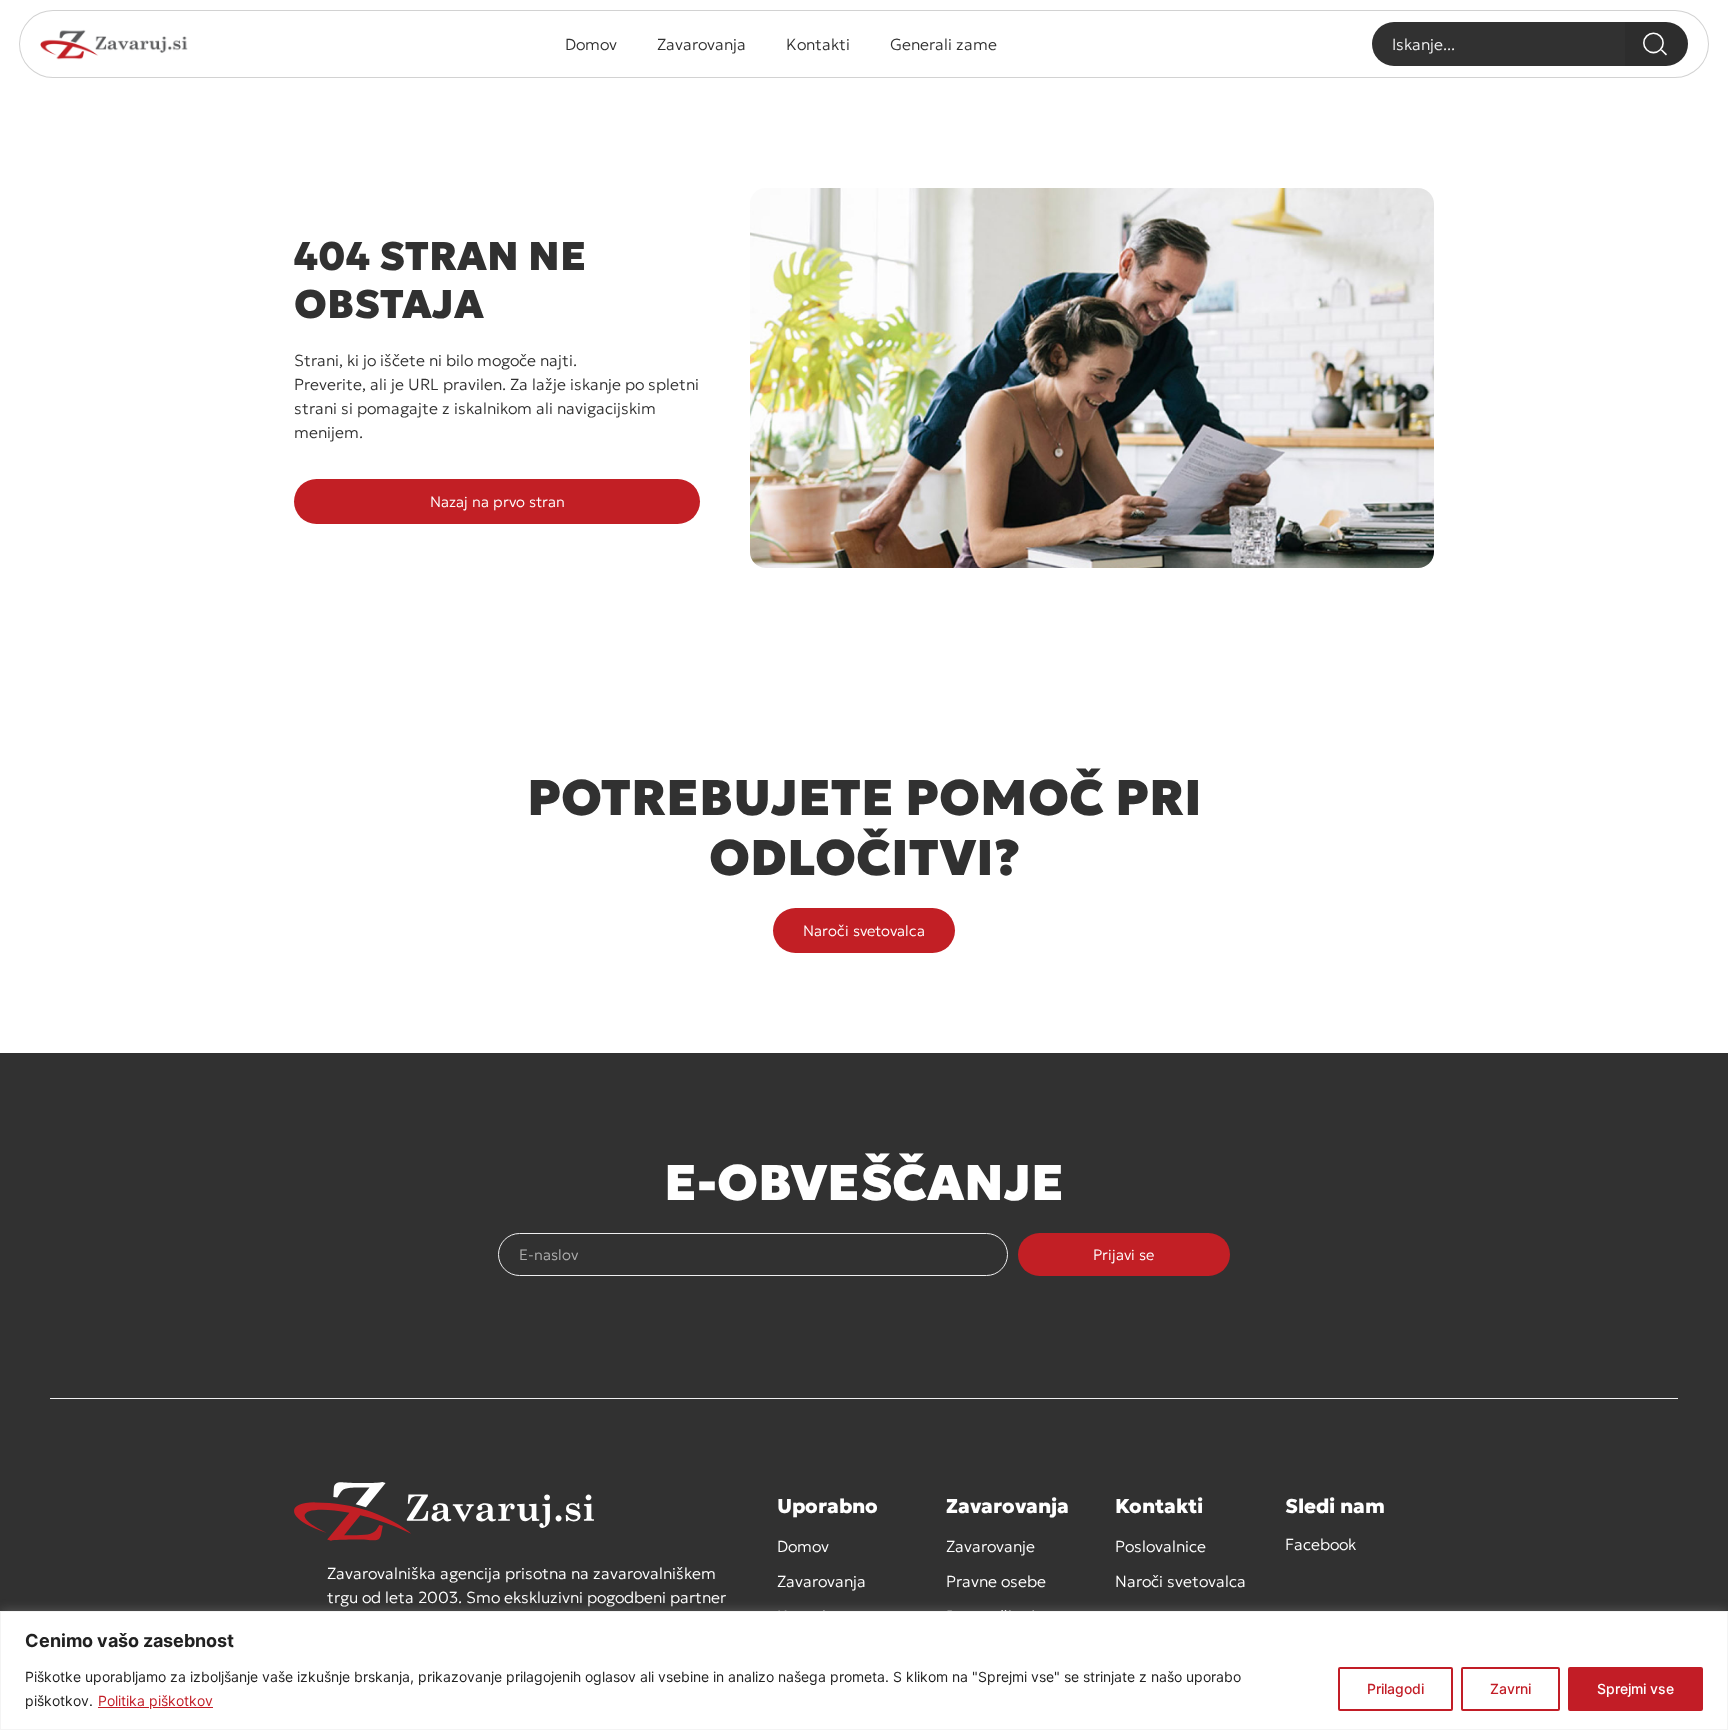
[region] (864, 1670)
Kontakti (818, 44)
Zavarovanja (701, 44)
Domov (591, 44)
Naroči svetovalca (1180, 1581)
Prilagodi (1395, 1688)
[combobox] (1498, 44)
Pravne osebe (996, 1581)
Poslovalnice (1160, 1546)
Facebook (1320, 1544)
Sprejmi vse (1635, 1688)
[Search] (1656, 44)
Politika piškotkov (155, 1700)
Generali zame (943, 44)
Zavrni (1510, 1688)
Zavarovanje (990, 1546)
